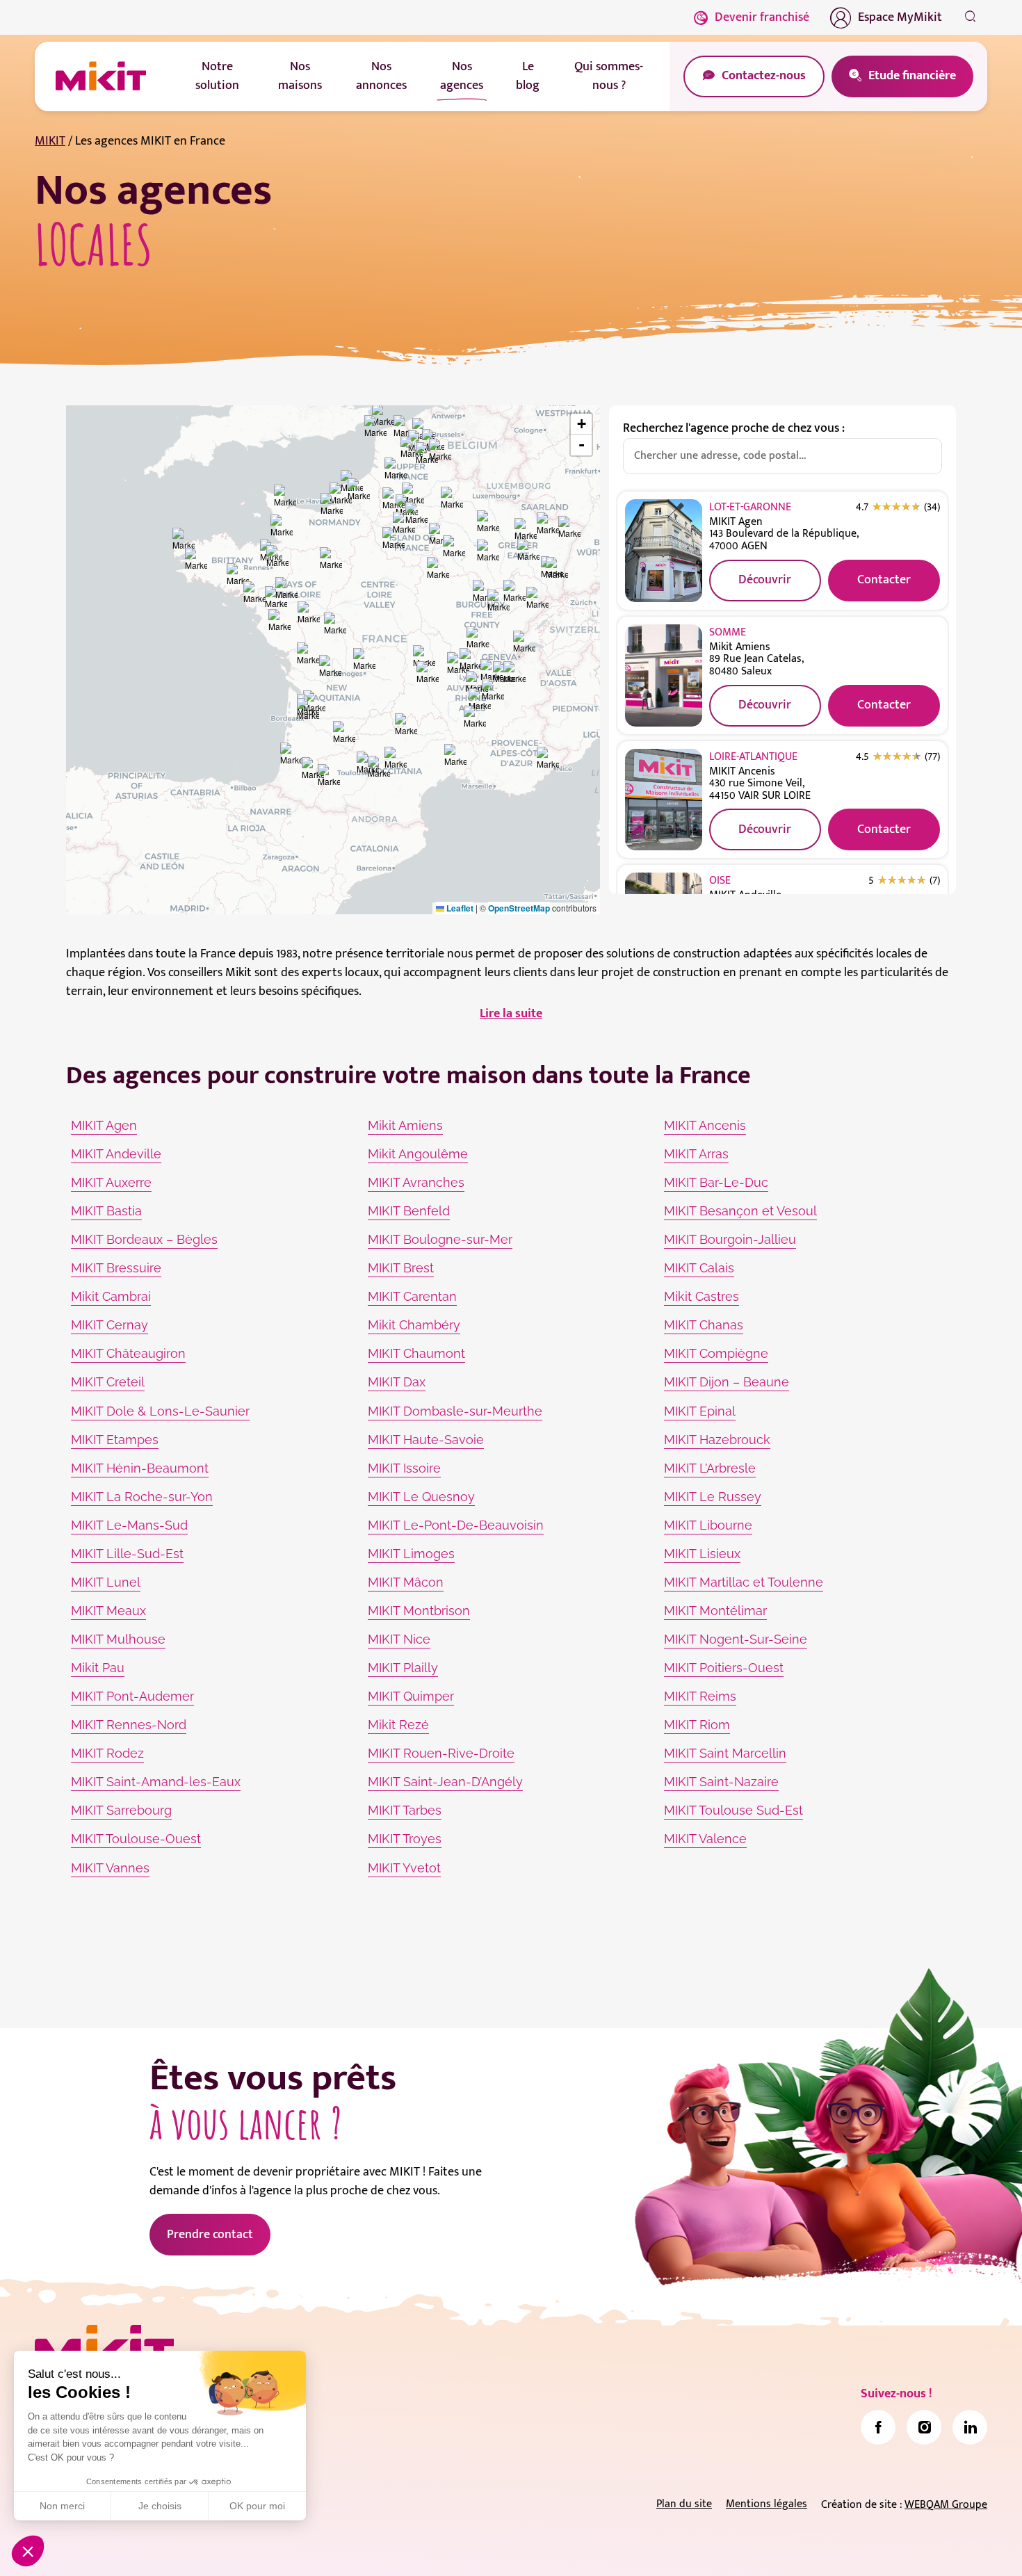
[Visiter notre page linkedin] (970, 2427)
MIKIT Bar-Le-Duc (716, 1182)
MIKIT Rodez (107, 1753)
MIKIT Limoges (411, 1554)
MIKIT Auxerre (111, 1182)
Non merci (62, 2506)
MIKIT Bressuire (116, 1268)
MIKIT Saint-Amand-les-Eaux (156, 1782)
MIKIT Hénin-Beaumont (140, 1468)
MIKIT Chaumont (416, 1353)
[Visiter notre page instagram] (924, 2427)
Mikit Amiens (405, 1125)
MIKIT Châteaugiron (128, 1353)
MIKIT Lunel (106, 1582)
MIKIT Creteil (108, 1382)
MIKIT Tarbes (405, 1810)
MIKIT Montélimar (715, 1611)
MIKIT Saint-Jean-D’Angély (445, 1782)
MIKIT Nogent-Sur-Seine (736, 1639)
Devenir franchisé (762, 17)
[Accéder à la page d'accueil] (104, 2348)
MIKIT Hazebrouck (717, 1440)
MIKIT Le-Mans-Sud (129, 1525)
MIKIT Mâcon (406, 1582)
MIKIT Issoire (404, 1468)
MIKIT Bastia (106, 1211)
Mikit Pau (98, 1668)
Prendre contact (210, 2235)
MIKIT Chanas (704, 1325)
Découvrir (765, 580)
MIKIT (50, 141)
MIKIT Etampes (115, 1440)
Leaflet (459, 908)
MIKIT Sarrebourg (121, 1810)
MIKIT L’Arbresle (710, 1468)
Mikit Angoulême (418, 1154)
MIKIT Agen (104, 1125)
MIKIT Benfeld (409, 1211)
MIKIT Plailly (403, 1668)
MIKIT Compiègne (716, 1353)
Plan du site (684, 2504)
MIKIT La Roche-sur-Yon (142, 1497)
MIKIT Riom (697, 1725)
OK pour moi (257, 2506)
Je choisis (160, 2506)
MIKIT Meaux (108, 1611)
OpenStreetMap (519, 908)
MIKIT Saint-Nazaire (721, 1782)
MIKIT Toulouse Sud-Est (733, 1810)
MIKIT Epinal (700, 1411)
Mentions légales (766, 2504)
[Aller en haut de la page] (970, 2545)
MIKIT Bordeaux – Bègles (144, 1239)
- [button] (582, 445)
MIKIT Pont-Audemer (132, 1696)
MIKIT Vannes (110, 1868)
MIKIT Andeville (116, 1154)
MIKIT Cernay (109, 1325)
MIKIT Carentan (412, 1296)
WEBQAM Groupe (946, 2505)
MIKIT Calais (699, 1268)
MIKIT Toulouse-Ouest (136, 1839)
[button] (28, 2551)
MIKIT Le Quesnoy (421, 1497)
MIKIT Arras (696, 1154)
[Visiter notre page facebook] (878, 2427)
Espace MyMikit (900, 17)
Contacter (884, 580)
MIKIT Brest (401, 1268)
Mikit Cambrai (111, 1296)
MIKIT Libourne (708, 1525)
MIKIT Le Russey (713, 1497)
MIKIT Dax (397, 1382)
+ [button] (582, 424)
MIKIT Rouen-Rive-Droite (441, 1753)
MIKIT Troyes (405, 1839)
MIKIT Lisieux (702, 1554)
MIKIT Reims (700, 1696)
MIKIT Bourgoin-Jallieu (730, 1239)
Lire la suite (511, 1014)
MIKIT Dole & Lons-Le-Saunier (160, 1411)
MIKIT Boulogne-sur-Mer (440, 1239)
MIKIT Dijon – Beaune (727, 1382)
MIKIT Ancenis (705, 1125)
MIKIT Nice (399, 1639)
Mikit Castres (701, 1296)
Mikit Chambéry (414, 1325)
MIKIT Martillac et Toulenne (744, 1582)
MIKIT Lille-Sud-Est (127, 1554)
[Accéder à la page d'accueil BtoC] (101, 76)
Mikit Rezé (398, 1725)
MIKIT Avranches (416, 1182)
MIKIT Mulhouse (118, 1639)
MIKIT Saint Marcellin (725, 1753)
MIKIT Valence (705, 1839)
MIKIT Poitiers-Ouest (724, 1668)
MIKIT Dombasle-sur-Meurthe (455, 1411)
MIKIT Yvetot (404, 1868)
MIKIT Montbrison (419, 1611)
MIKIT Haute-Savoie (426, 1440)
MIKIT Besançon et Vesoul (740, 1211)
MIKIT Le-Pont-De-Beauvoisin (456, 1525)
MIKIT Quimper (411, 1696)
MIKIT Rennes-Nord (129, 1725)
